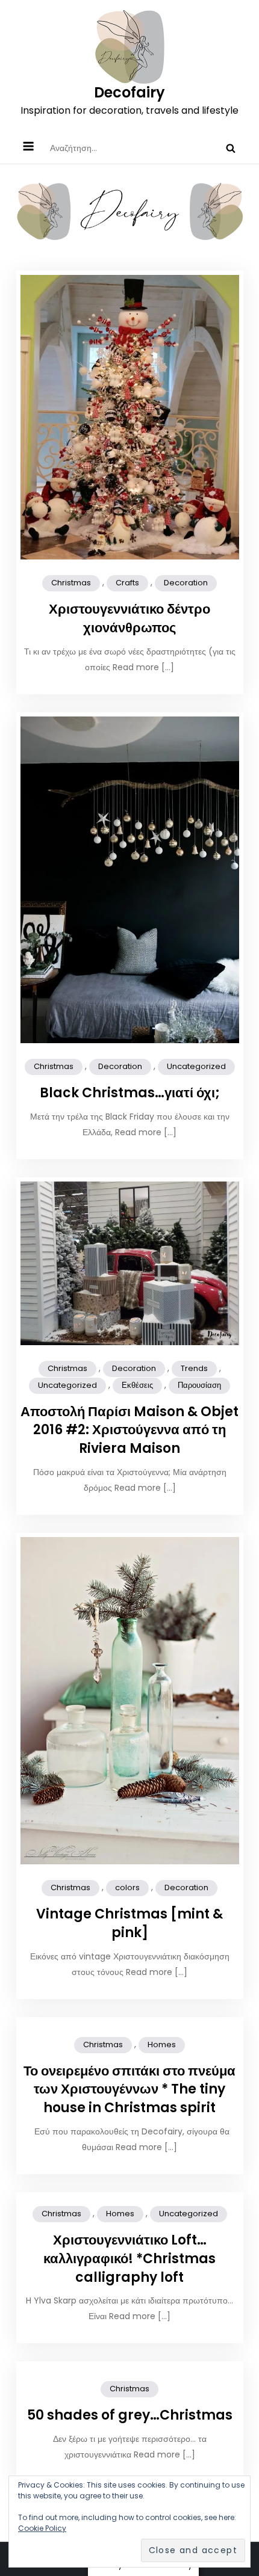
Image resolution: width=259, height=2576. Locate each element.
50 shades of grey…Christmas (130, 2415)
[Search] (231, 148)
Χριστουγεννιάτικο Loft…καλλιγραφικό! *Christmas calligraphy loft (129, 2259)
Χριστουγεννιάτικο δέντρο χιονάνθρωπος (129, 618)
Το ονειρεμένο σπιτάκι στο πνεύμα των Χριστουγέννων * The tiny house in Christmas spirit (129, 2090)
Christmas (71, 583)
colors (127, 1887)
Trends (194, 1368)
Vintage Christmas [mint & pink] (129, 1923)
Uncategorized (196, 1066)
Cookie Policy (42, 2528)
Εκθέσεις (137, 1385)
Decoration (186, 583)
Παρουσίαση (199, 1385)
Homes (162, 2044)
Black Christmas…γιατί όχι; (130, 1093)
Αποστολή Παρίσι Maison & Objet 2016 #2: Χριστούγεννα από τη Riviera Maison (129, 1430)
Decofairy (129, 92)
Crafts (127, 583)
